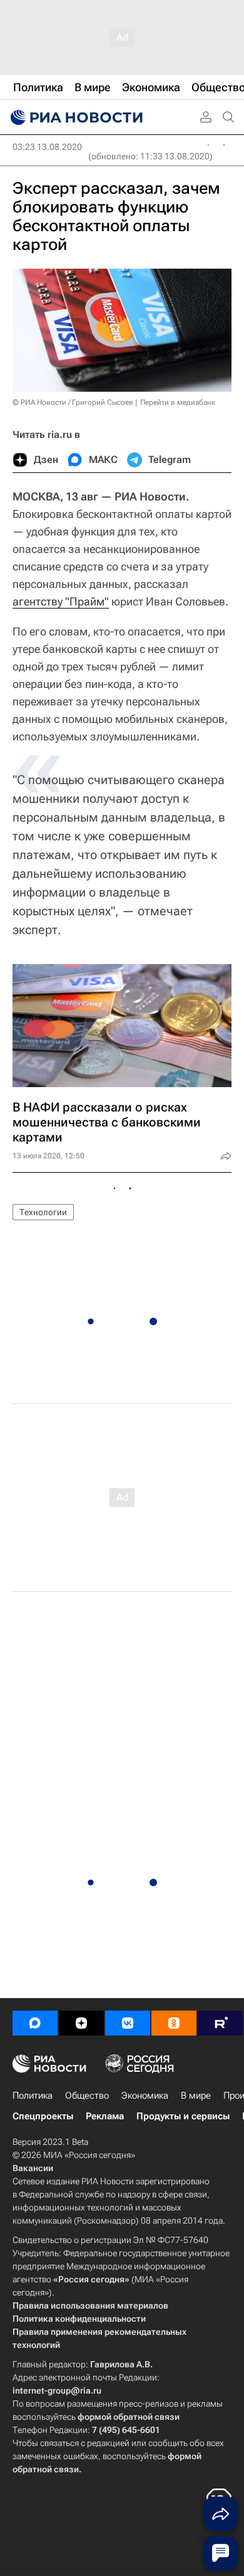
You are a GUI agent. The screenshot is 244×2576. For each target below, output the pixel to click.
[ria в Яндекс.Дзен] (81, 2023)
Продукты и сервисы (183, 2116)
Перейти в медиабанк (178, 402)
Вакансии (33, 2168)
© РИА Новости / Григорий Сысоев (73, 402)
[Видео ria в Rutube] (220, 2023)
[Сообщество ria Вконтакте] (128, 2023)
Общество (87, 2096)
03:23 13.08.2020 (47, 147)
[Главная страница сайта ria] (75, 117)
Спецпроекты (43, 2116)
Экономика (145, 2096)
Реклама (105, 2116)
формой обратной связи (129, 2417)
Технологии (43, 1212)
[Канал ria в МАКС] (35, 2023)
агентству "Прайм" (61, 601)
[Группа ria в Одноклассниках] (174, 2023)
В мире (196, 2096)
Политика (33, 2096)
